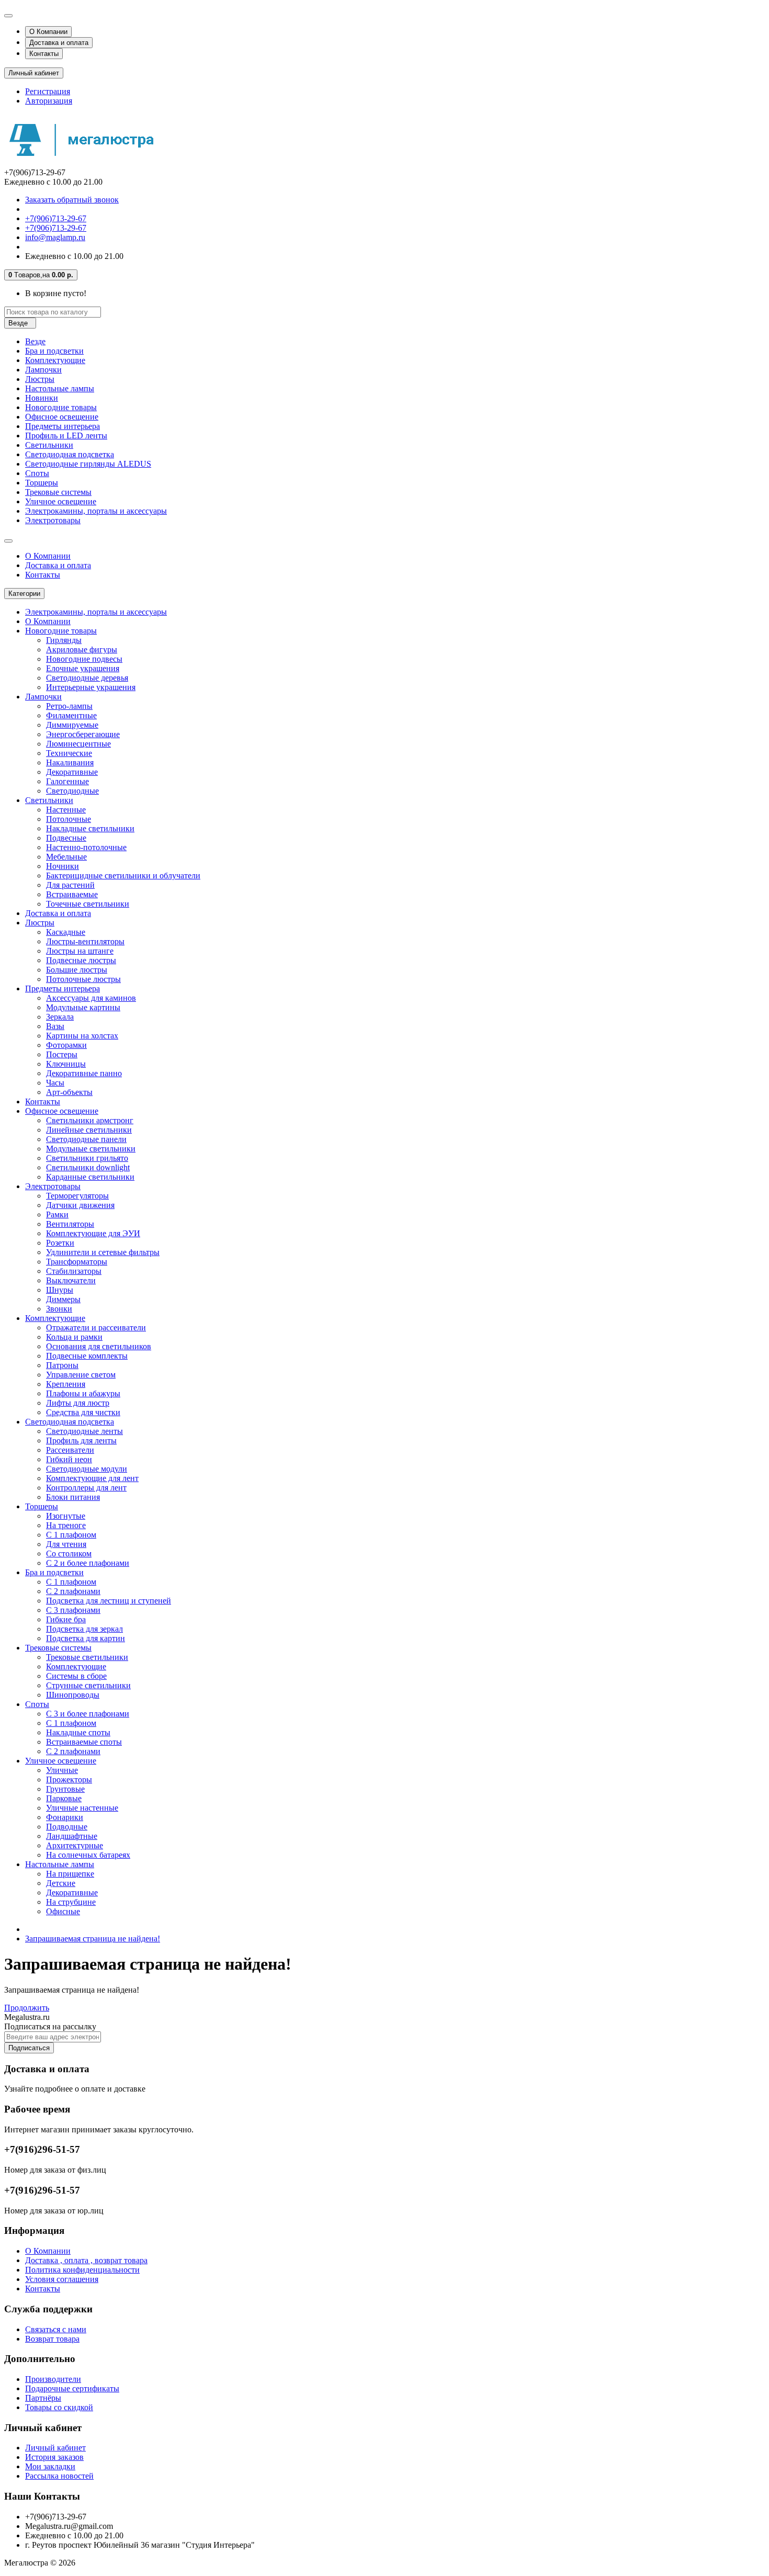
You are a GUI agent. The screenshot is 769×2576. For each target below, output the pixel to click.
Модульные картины (83, 1007)
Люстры (40, 379)
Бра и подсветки (54, 351)
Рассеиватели (70, 1450)
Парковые (64, 1798)
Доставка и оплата (59, 43)
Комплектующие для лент (92, 1478)
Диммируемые (72, 725)
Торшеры (42, 483)
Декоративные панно (84, 1073)
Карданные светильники (90, 1177)
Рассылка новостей (59, 2476)
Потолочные (69, 819)
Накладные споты (78, 1732)
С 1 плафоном (71, 1535)
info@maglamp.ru (55, 237)
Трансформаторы (77, 1262)
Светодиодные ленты (84, 1431)
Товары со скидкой (59, 2407)
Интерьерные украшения (91, 687)
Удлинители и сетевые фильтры (103, 1252)
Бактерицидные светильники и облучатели (123, 875)
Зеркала (60, 1017)
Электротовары (53, 520)
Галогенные (67, 781)
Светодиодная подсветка (70, 454)
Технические (69, 753)
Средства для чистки (83, 1412)
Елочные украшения (83, 668)
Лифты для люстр (78, 1403)
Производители (53, 2379)
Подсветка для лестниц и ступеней (109, 1601)
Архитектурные (75, 1845)
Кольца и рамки (74, 1337)
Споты (37, 473)
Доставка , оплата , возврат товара (86, 2260)
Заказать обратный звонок (72, 200)
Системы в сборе (76, 1676)
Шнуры (60, 1290)
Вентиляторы (70, 1224)
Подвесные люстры (81, 960)
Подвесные (66, 838)
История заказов (54, 2457)
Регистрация (48, 91)
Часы (55, 1083)
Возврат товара (52, 2339)
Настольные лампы (60, 388)
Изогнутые (66, 1516)
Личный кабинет (55, 2448)
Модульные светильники (91, 1149)
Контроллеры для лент (86, 1488)
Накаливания (70, 762)
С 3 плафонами (73, 1610)
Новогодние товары (61, 407)
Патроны (62, 1365)
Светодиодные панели (86, 1139)
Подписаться (29, 2048)
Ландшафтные (72, 1836)
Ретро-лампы (69, 706)
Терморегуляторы (77, 1196)
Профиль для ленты (81, 1440)
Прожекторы (69, 1780)
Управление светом (81, 1375)
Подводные (67, 1827)
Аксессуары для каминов (91, 998)
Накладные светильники (90, 828)
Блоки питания (73, 1497)
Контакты (44, 54)
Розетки (60, 1243)
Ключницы (66, 1064)
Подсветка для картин (86, 1638)
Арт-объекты (69, 1092)
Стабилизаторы (74, 1271)
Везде (35, 341)
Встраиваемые (72, 894)
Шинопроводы (73, 1695)
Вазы (55, 1026)
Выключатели (71, 1280)
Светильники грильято (87, 1158)
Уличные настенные (82, 1808)
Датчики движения (80, 1205)
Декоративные (72, 772)
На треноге (66, 1525)
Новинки (42, 398)
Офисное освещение (62, 417)
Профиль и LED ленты (66, 436)
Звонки (59, 1309)
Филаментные (71, 715)
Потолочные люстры (83, 979)
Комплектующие (55, 360)
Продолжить (27, 2008)
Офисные (63, 1911)
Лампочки (43, 370)
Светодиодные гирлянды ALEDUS (88, 464)
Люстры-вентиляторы (85, 941)
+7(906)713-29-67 (56, 218)
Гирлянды (64, 640)
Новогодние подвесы (84, 659)
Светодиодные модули (87, 1469)
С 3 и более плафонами (88, 1714)
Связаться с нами (56, 2329)
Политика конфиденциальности (82, 2270)
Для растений (70, 885)
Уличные (62, 1770)
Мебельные (66, 857)
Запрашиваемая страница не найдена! (93, 1939)
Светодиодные (72, 791)
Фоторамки (66, 1045)
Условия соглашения (62, 2279)
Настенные (66, 810)
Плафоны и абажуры (83, 1393)
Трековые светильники (87, 1657)
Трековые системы (58, 492)
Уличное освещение (61, 501)
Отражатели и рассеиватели (96, 1327)
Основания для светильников (99, 1346)
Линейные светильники (89, 1130)
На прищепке (70, 1874)
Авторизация (49, 101)
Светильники (49, 445)
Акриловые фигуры (82, 649)
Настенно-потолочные (86, 847)
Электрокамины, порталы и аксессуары (96, 511)
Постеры (62, 1054)
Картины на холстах (82, 1036)
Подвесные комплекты (87, 1356)
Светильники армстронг (90, 1120)
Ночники (63, 866)
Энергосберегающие (83, 734)
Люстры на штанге (80, 951)
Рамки (57, 1214)
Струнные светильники (88, 1685)
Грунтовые (65, 1789)
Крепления (66, 1384)
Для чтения (66, 1544)
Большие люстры (77, 970)
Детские (61, 1883)
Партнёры (43, 2398)
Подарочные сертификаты (72, 2388)
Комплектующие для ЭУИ (93, 1233)
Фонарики (65, 1817)
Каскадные (66, 932)
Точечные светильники (88, 904)
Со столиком (69, 1553)
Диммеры (63, 1299)
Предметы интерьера (63, 426)
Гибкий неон (69, 1459)
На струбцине (71, 1902)
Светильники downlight (88, 1167)
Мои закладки (50, 2466)
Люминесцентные (78, 744)
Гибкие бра (66, 1619)
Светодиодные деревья (87, 678)
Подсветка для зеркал (84, 1629)
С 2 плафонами (73, 1591)
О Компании (48, 32)
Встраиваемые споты (84, 1742)
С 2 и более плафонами (88, 1563)
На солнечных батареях (88, 1855)
